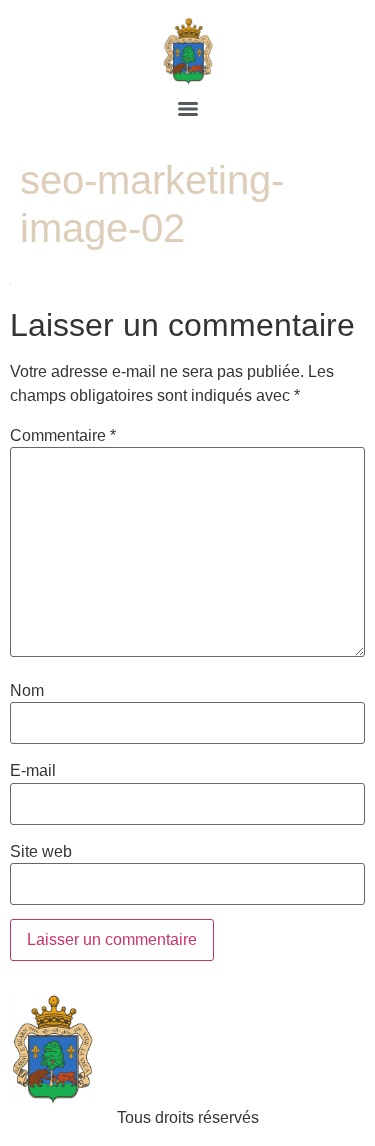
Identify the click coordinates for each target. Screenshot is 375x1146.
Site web (41, 852)
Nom (27, 691)
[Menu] (188, 109)
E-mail (33, 771)
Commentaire (63, 436)
